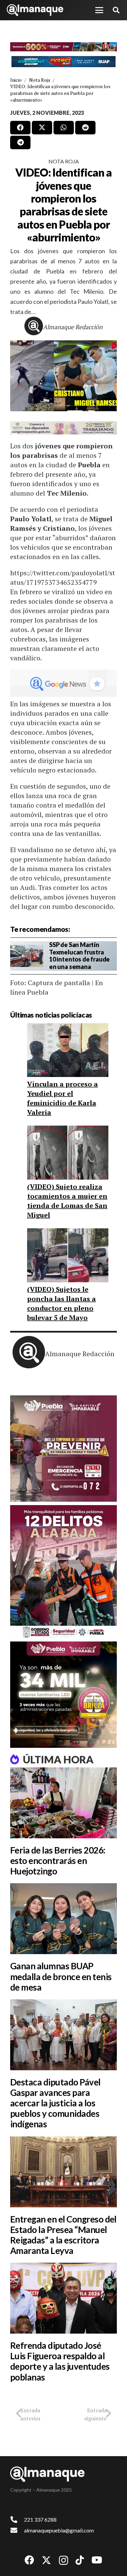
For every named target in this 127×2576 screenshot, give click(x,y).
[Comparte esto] (20, 128)
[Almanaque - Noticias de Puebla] (35, 10)
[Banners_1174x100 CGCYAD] (63, 47)
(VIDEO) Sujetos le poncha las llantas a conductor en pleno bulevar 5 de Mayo (61, 1303)
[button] (99, 10)
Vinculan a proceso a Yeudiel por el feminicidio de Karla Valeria (62, 1098)
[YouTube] (97, 2560)
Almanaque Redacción (73, 327)
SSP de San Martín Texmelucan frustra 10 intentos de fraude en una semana (79, 956)
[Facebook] (29, 2560)
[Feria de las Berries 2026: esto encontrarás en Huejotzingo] (63, 1803)
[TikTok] (80, 2560)
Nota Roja (64, 161)
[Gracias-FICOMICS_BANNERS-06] (63, 62)
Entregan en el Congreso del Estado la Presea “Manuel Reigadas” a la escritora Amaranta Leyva (63, 2235)
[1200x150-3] (63, 428)
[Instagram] (63, 2561)
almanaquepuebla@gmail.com (59, 2530)
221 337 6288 (40, 2519)
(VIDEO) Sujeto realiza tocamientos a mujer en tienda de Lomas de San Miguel (67, 1201)
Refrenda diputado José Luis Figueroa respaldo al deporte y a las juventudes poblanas (60, 2361)
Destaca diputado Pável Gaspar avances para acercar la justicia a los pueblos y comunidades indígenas (55, 2103)
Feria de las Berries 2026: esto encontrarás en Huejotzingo (58, 1861)
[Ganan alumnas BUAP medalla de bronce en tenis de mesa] (63, 1919)
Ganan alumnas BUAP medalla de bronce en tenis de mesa (61, 1976)
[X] (46, 2560)
